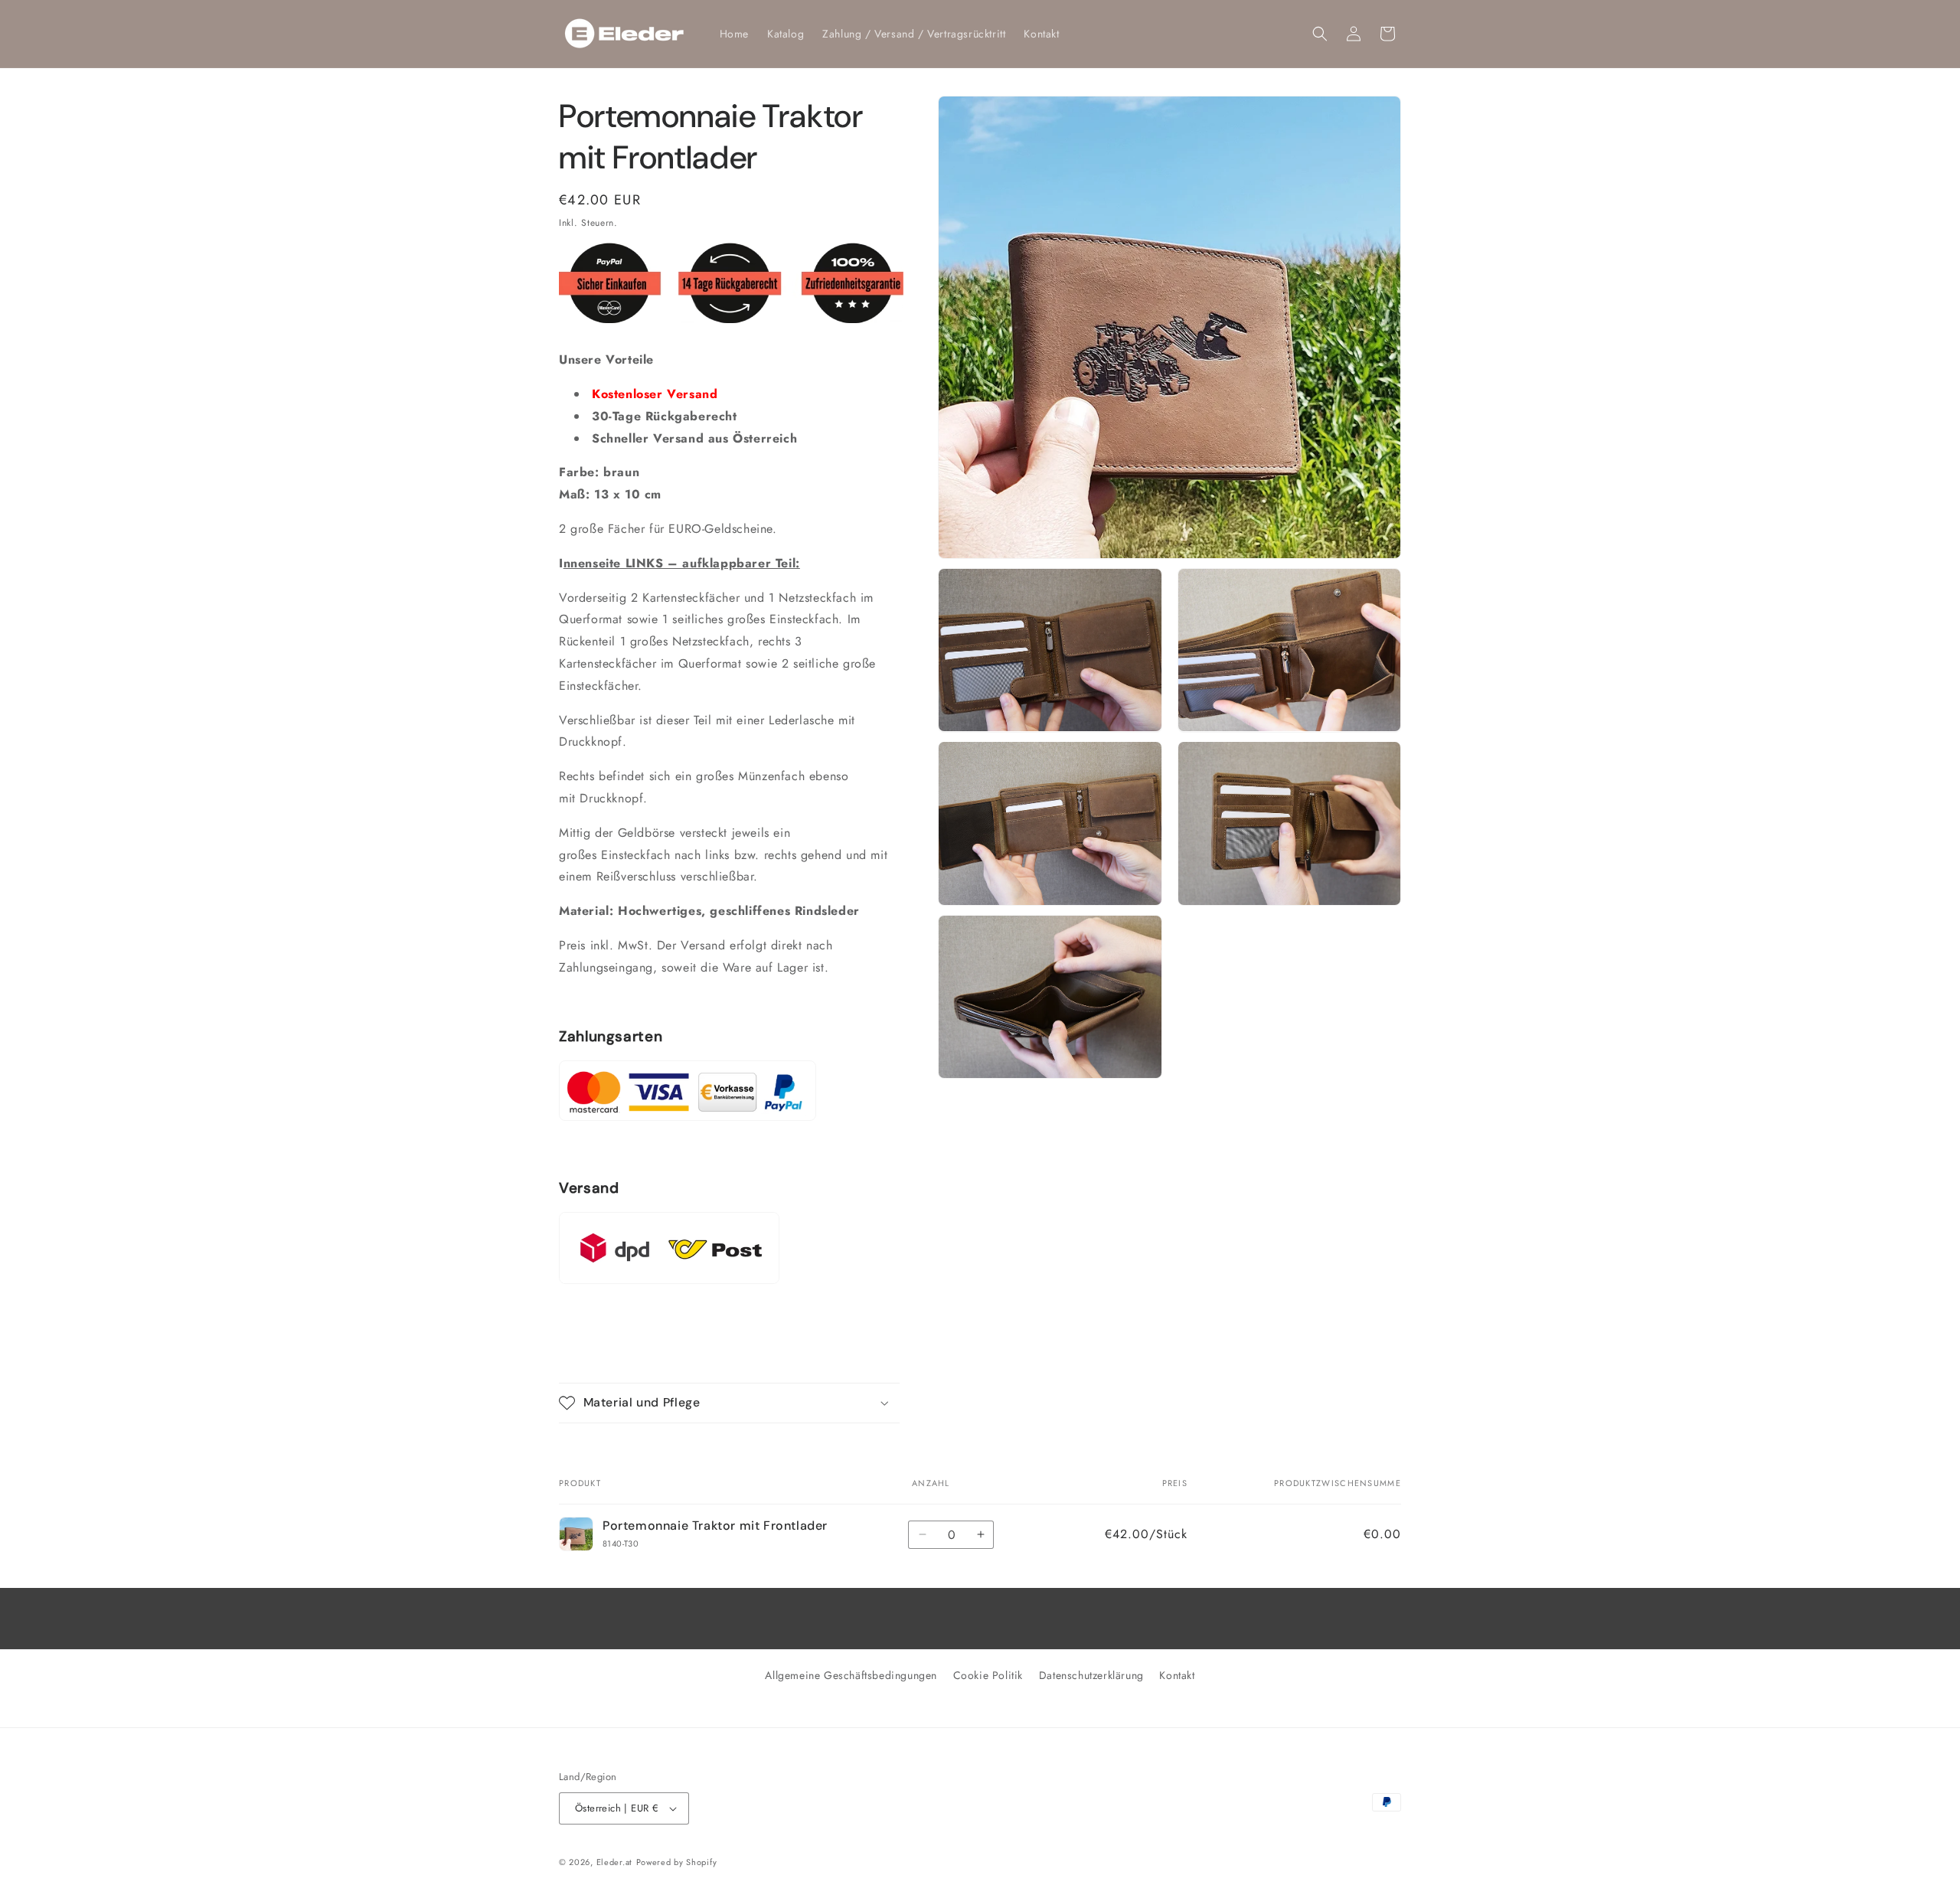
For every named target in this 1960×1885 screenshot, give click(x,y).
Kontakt (1177, 1675)
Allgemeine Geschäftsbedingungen (851, 1675)
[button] (1320, 34)
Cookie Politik (988, 1675)
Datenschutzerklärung (1091, 1675)
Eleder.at (614, 1862)
